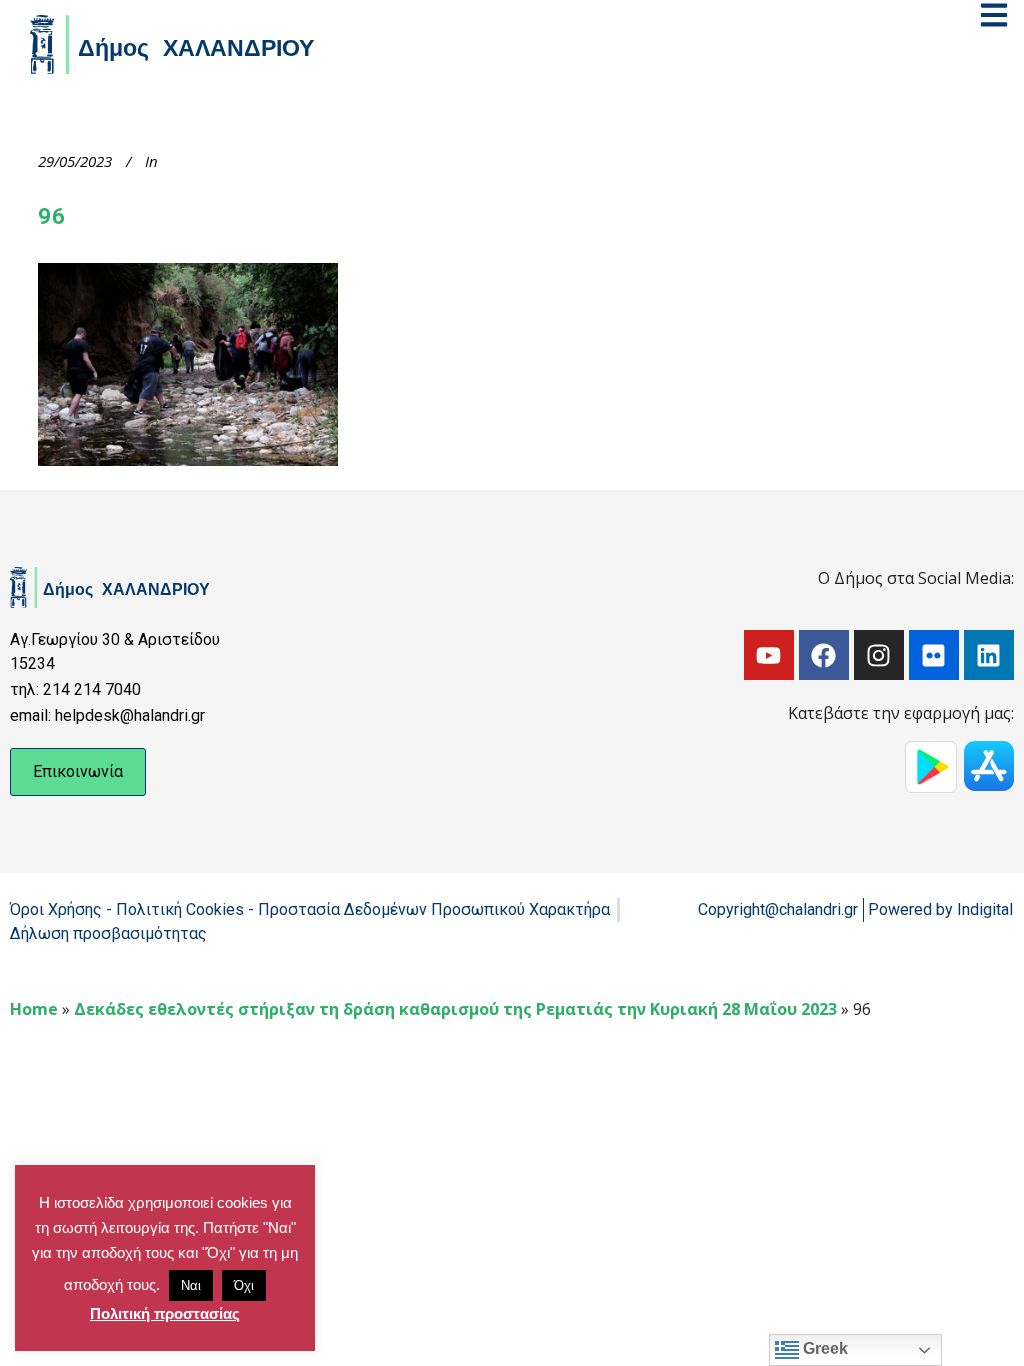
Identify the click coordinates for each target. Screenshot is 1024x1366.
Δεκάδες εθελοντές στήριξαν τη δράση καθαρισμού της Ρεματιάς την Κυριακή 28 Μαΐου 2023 (455, 1009)
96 (51, 216)
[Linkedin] (989, 655)
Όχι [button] (244, 1285)
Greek (823, 1348)
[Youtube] (769, 655)
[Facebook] (824, 655)
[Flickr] (934, 655)
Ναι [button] (191, 1285)
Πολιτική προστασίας (165, 1313)
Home (34, 1009)
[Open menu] (994, 15)
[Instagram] (879, 655)
